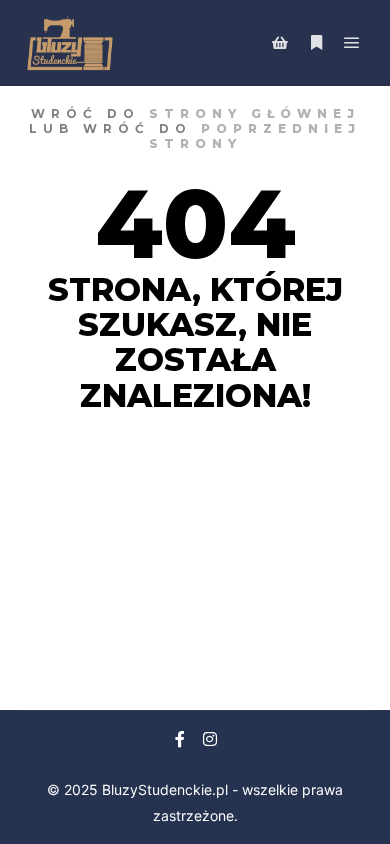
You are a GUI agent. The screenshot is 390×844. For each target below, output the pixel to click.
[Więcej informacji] (316, 43)
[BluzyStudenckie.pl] (70, 43)
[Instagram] (210, 739)
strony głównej (254, 113)
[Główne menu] (352, 43)
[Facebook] (180, 739)
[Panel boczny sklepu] (280, 43)
